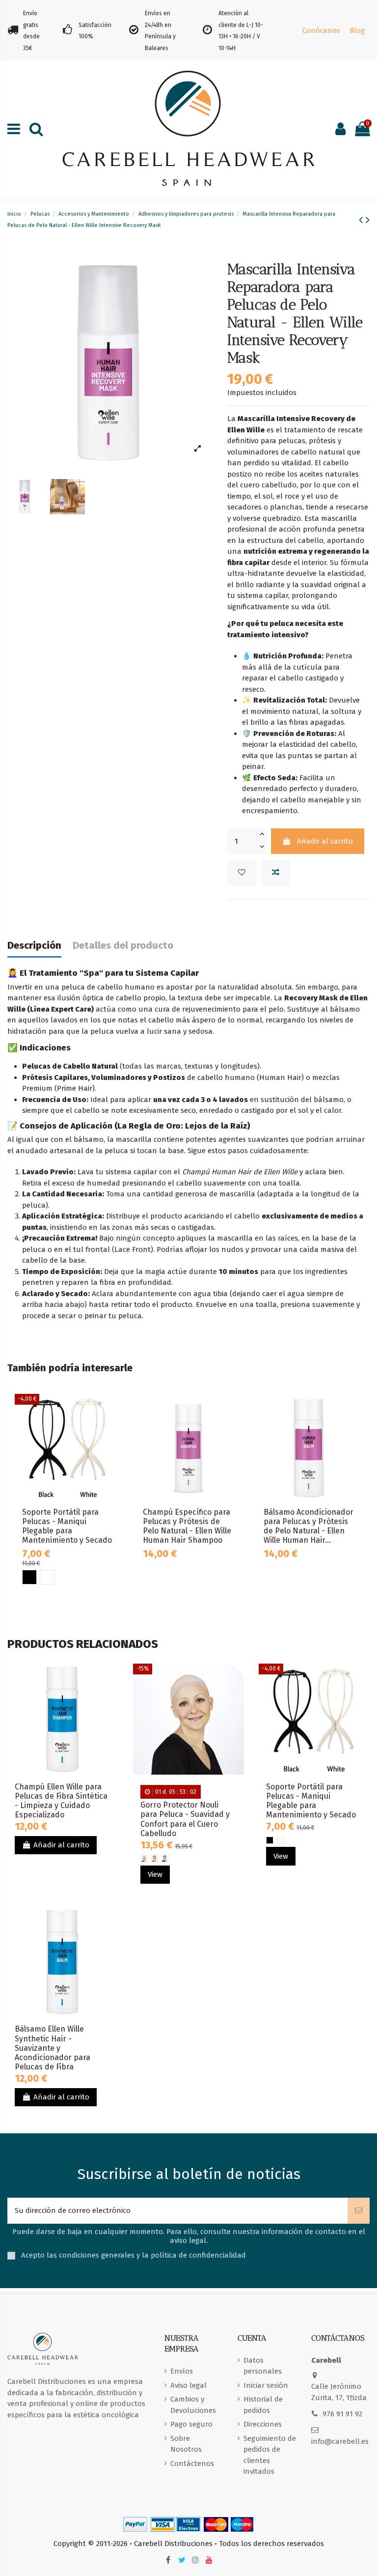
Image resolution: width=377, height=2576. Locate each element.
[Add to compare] (276, 873)
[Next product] (368, 220)
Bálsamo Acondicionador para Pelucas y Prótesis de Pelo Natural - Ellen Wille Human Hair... (309, 1526)
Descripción (34, 946)
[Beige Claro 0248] (144, 1858)
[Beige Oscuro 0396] (165, 1858)
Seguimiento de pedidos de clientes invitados (270, 2455)
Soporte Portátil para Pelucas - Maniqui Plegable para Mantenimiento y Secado (67, 1526)
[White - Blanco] (47, 1577)
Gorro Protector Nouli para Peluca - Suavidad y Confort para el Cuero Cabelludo (185, 1819)
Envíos (182, 2371)
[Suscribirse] (359, 2211)
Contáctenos (192, 2463)
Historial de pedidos (263, 2405)
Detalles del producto (123, 946)
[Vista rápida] (113, 1444)
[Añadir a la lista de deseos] (242, 873)
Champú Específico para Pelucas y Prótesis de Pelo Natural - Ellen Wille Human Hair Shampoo (187, 1526)
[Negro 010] (29, 1577)
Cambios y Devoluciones (193, 2405)
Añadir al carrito (325, 841)
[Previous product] (362, 220)
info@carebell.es (340, 2441)
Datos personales (263, 2366)
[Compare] (113, 1427)
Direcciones (263, 2424)
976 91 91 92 (342, 2414)
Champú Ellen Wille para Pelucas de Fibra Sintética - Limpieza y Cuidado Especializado (61, 1801)
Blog (357, 30)
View (155, 1874)
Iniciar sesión (266, 2385)
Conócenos (321, 30)
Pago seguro (191, 2424)
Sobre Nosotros (186, 2444)
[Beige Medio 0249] (154, 1858)
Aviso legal (188, 2385)
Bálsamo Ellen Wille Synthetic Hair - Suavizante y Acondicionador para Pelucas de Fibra (53, 2048)
